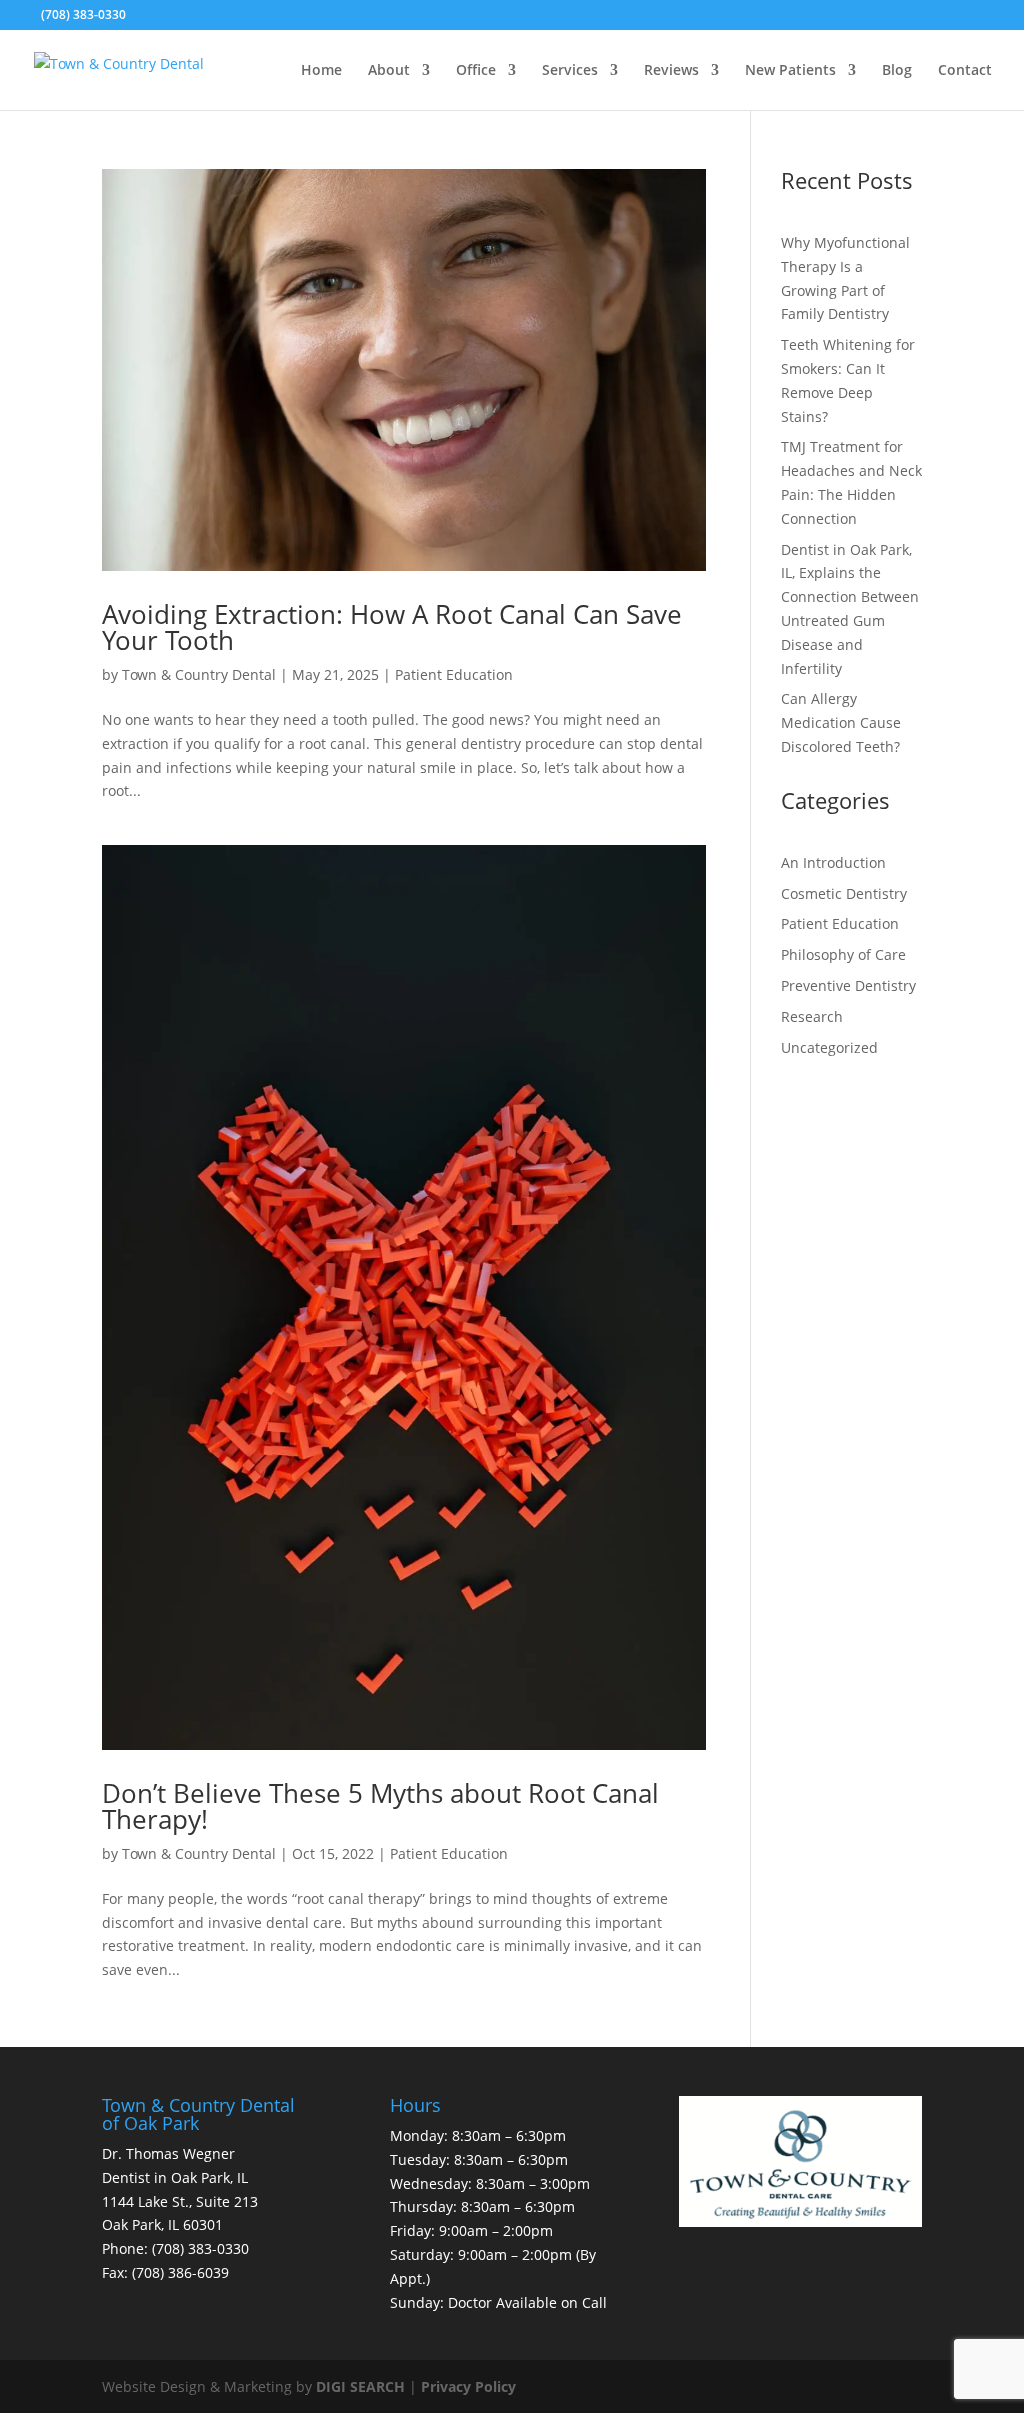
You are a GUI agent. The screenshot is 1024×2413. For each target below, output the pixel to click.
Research (812, 1016)
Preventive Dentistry (848, 985)
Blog (897, 71)
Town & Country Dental (199, 674)
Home (321, 71)
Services (570, 71)
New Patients (790, 71)
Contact (965, 71)
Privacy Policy (468, 2386)
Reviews (671, 71)
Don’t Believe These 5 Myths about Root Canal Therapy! (380, 1806)
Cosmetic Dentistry (844, 893)
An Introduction (833, 862)
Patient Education (454, 674)
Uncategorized (829, 1047)
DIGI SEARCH (360, 2386)
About (389, 71)
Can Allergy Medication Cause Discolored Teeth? (841, 722)
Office (476, 71)
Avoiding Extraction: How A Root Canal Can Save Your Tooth (392, 627)
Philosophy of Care (843, 954)
